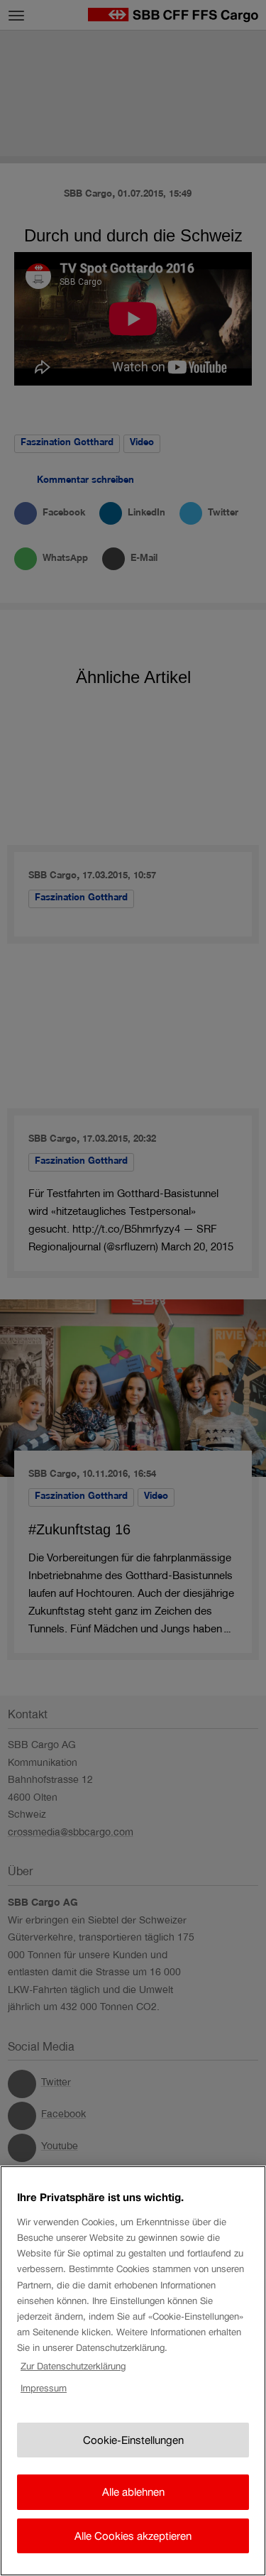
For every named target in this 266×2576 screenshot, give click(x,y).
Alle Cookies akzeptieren (133, 2536)
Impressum (44, 2388)
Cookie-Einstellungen (133, 2440)
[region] (133, 2371)
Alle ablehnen (133, 2492)
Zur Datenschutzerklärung (73, 2366)
